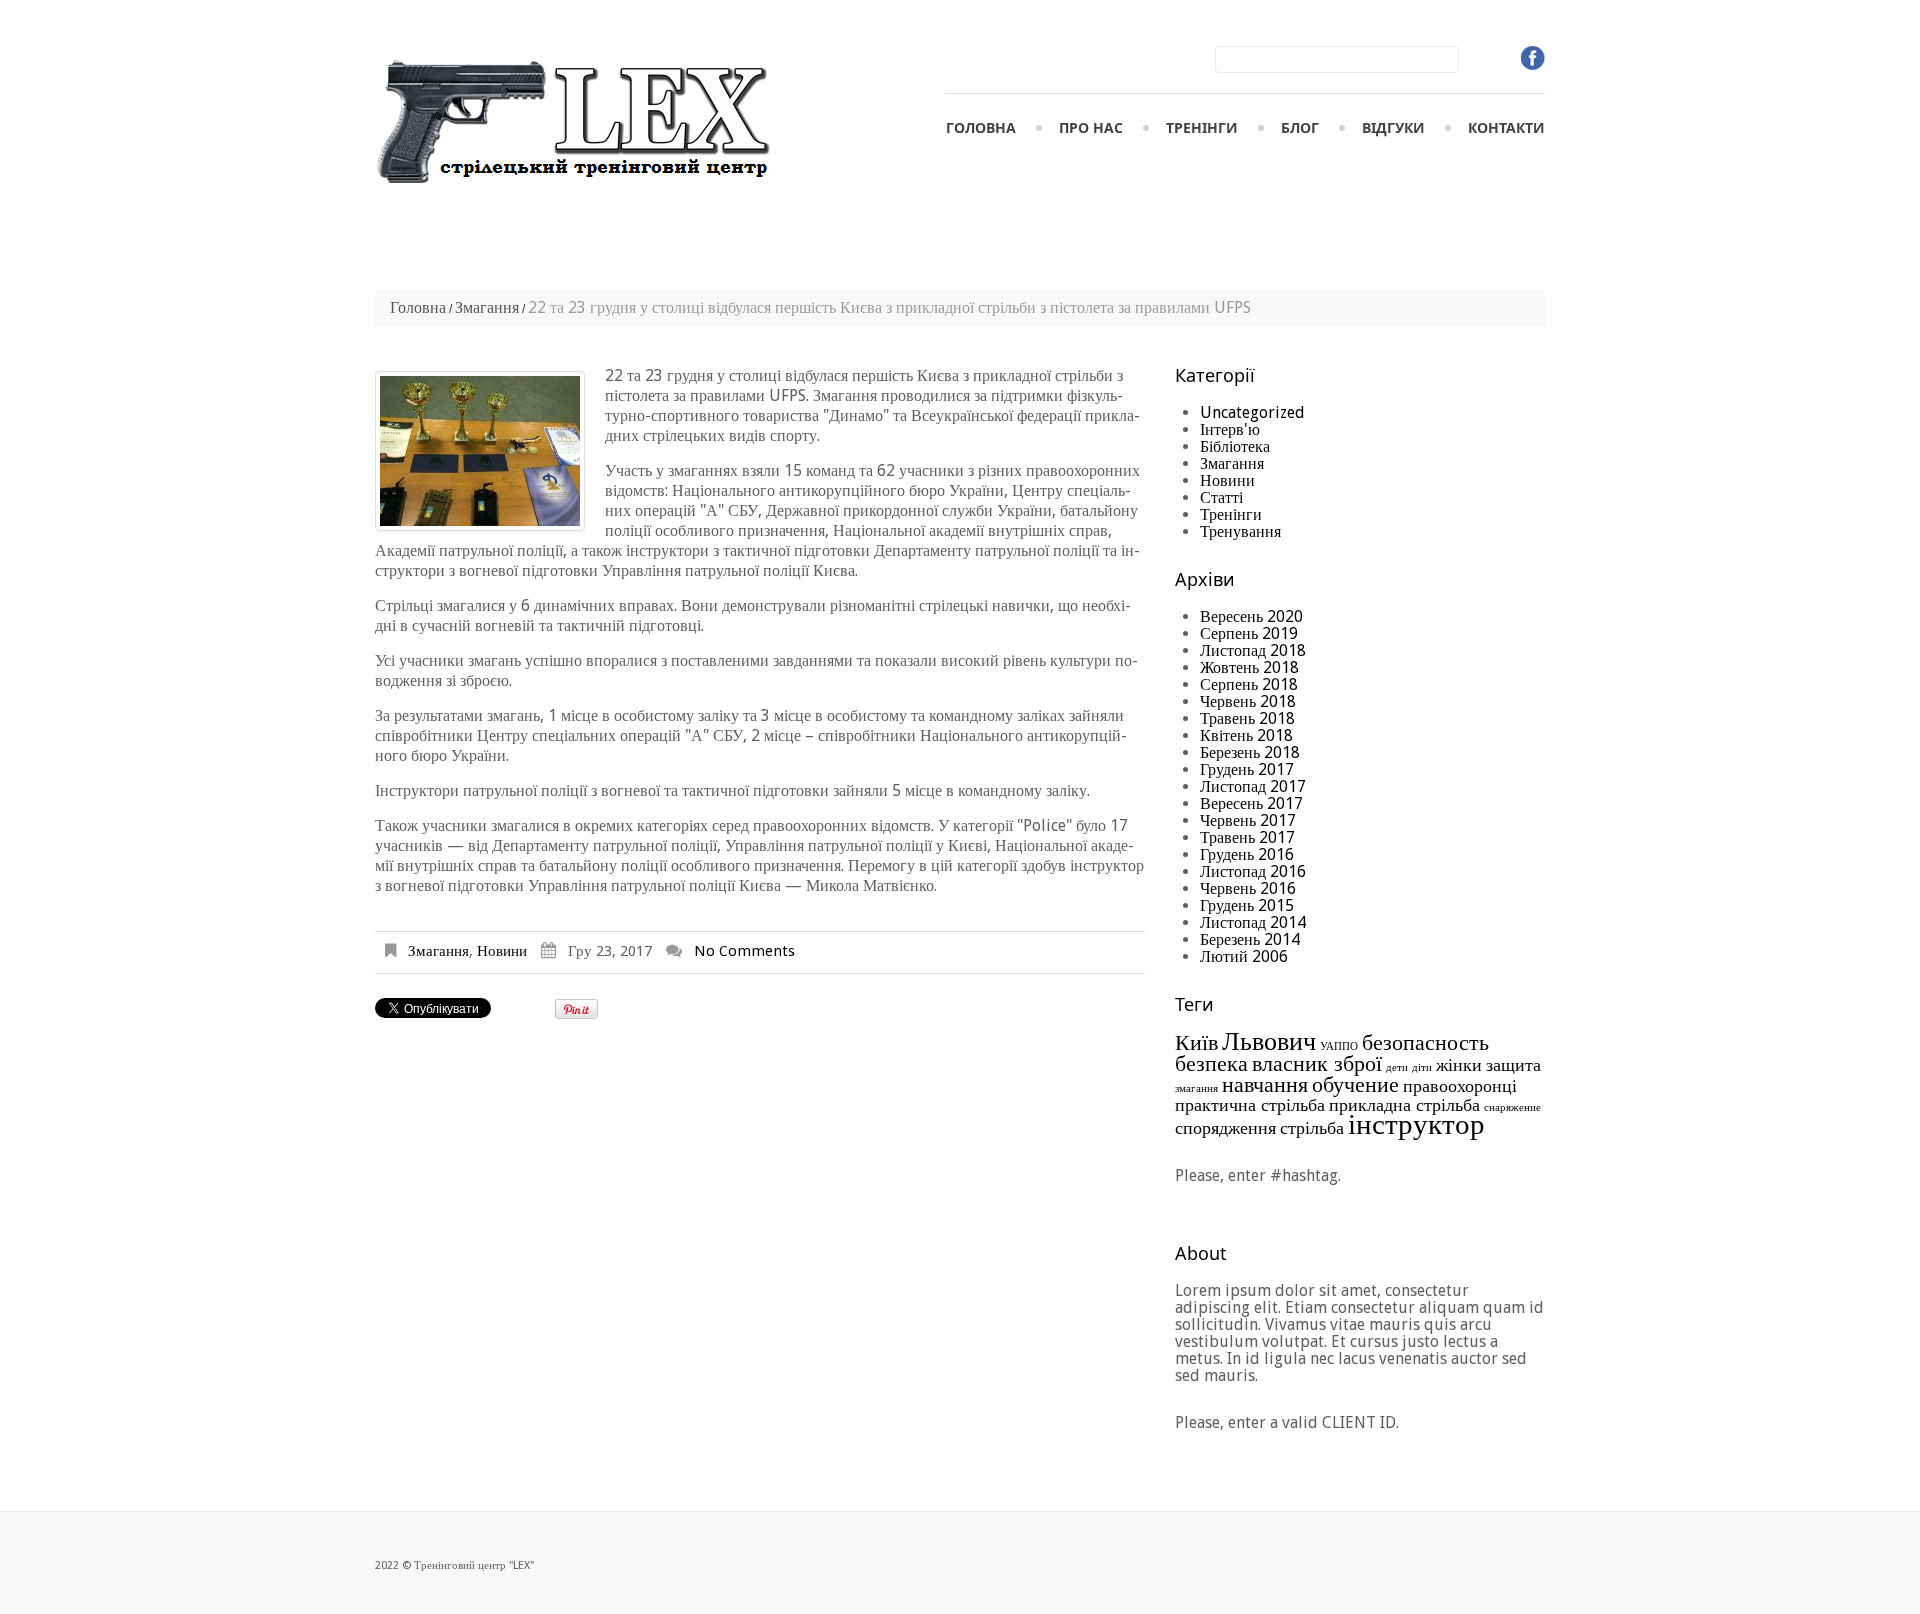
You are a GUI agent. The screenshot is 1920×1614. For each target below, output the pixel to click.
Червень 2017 (1248, 820)
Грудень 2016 (1247, 854)
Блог (1300, 127)
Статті (1221, 497)
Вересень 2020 (1251, 616)
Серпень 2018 (1249, 684)
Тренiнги (1202, 127)
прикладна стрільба (1404, 1105)
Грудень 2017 (1247, 769)
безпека (1211, 1063)
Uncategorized (1252, 412)
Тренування (1240, 531)
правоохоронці (1460, 1086)
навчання (1265, 1084)
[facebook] (1533, 58)
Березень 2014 (1250, 939)
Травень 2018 (1247, 718)
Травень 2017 (1247, 837)
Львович (1269, 1041)
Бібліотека (1235, 446)
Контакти (1506, 127)
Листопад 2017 (1253, 786)
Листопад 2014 (1253, 922)
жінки (1459, 1065)
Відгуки (1393, 127)
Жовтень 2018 (1249, 667)
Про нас (1091, 127)
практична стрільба (1250, 1105)
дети (1397, 1067)
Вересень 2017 (1251, 803)
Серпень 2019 (1249, 633)
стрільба (1312, 1128)
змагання (1196, 1088)
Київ (1196, 1042)
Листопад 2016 (1253, 871)
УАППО (1339, 1046)
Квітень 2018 (1246, 735)
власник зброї (1317, 1063)
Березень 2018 (1250, 752)
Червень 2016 (1248, 888)
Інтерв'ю (1230, 429)
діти (1422, 1067)
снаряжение (1512, 1107)
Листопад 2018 (1253, 650)
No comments (744, 951)
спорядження (1225, 1128)
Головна (981, 127)
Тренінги (1231, 514)
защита (1513, 1065)
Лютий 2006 (1244, 956)
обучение (1355, 1084)
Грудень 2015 (1247, 905)
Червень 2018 (1248, 701)
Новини (502, 951)
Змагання (487, 307)
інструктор (1416, 1124)
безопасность (1425, 1042)
